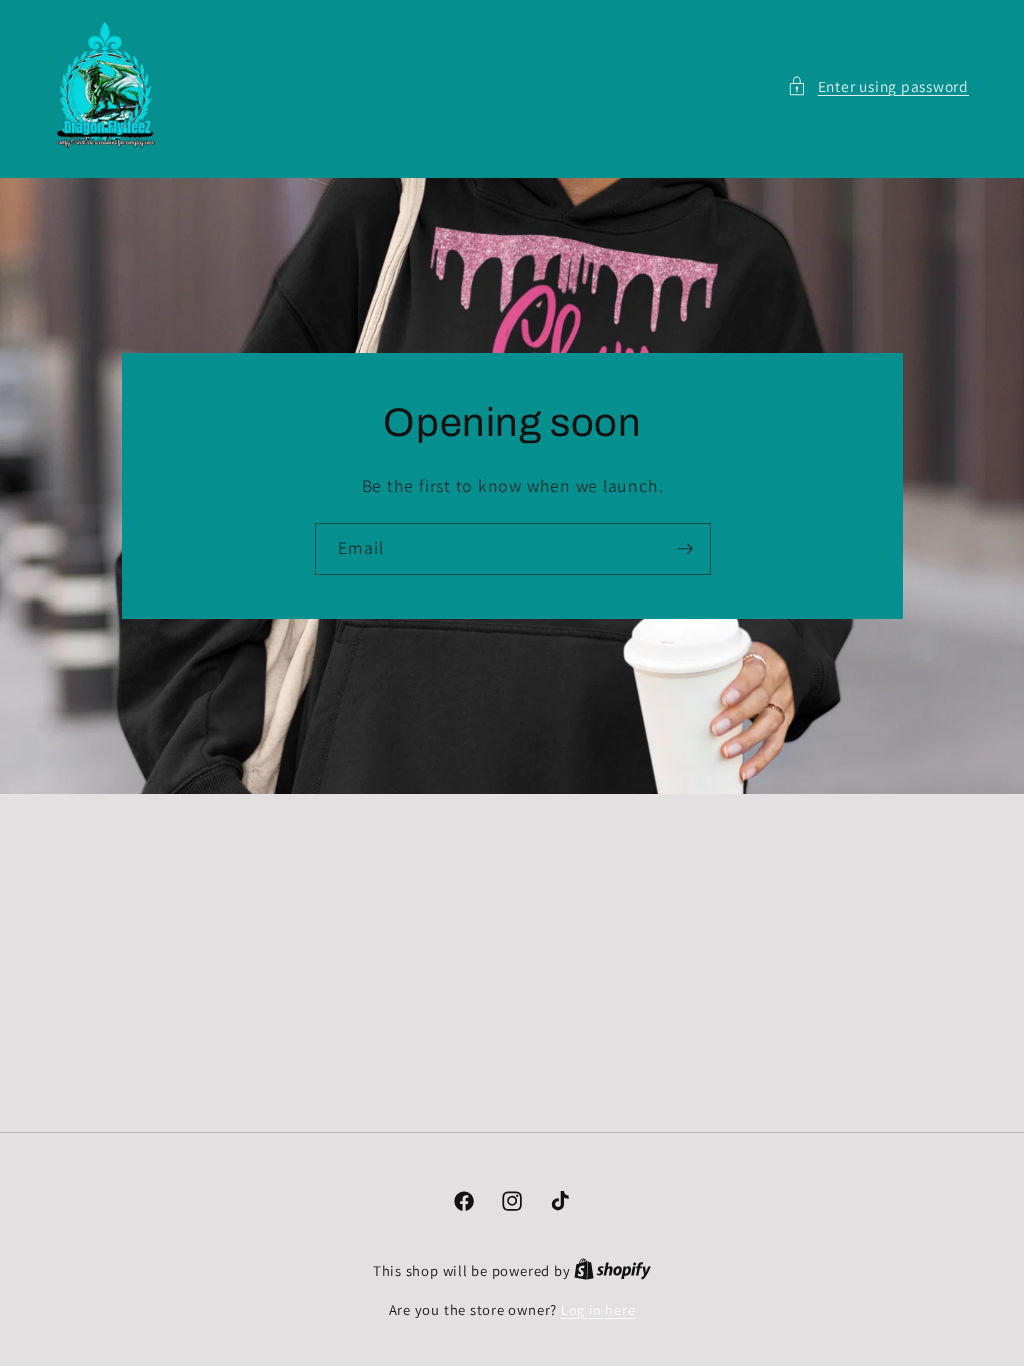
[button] (878, 86)
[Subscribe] (685, 549)
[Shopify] (612, 1270)
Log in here (598, 1309)
